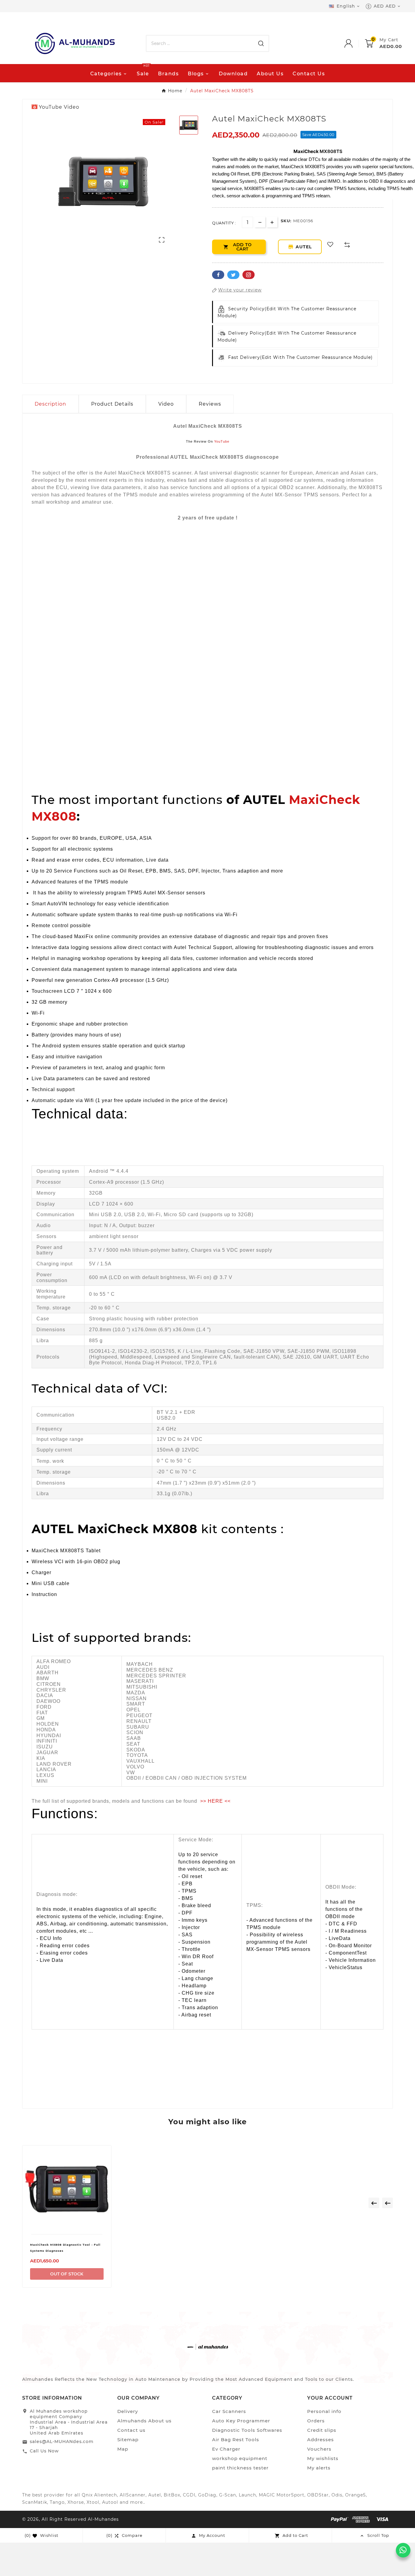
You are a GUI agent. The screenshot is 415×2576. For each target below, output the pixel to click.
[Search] (261, 43)
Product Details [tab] (112, 404)
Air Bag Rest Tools (236, 2440)
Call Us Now (44, 2451)
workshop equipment (240, 2458)
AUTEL (305, 247)
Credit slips (322, 2430)
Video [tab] (166, 404)
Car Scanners (229, 2411)
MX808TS (331, 151)
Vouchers (319, 2449)
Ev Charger (226, 2449)
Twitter (233, 275)
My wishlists (323, 2458)
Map (123, 2449)
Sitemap (128, 2440)
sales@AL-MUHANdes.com (62, 2442)
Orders (316, 2421)
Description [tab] (50, 404)
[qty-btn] (272, 222)
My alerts (319, 2468)
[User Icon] (355, 43)
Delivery (128, 2411)
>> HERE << (215, 1801)
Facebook (218, 275)
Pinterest (249, 275)
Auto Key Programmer (241, 2421)
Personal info (324, 2411)
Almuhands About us (144, 2421)
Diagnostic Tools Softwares (247, 2430)
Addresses (321, 2440)
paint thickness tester (240, 2468)
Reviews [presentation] (210, 404)
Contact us (131, 2430)
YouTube (222, 441)
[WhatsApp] (403, 2550)
